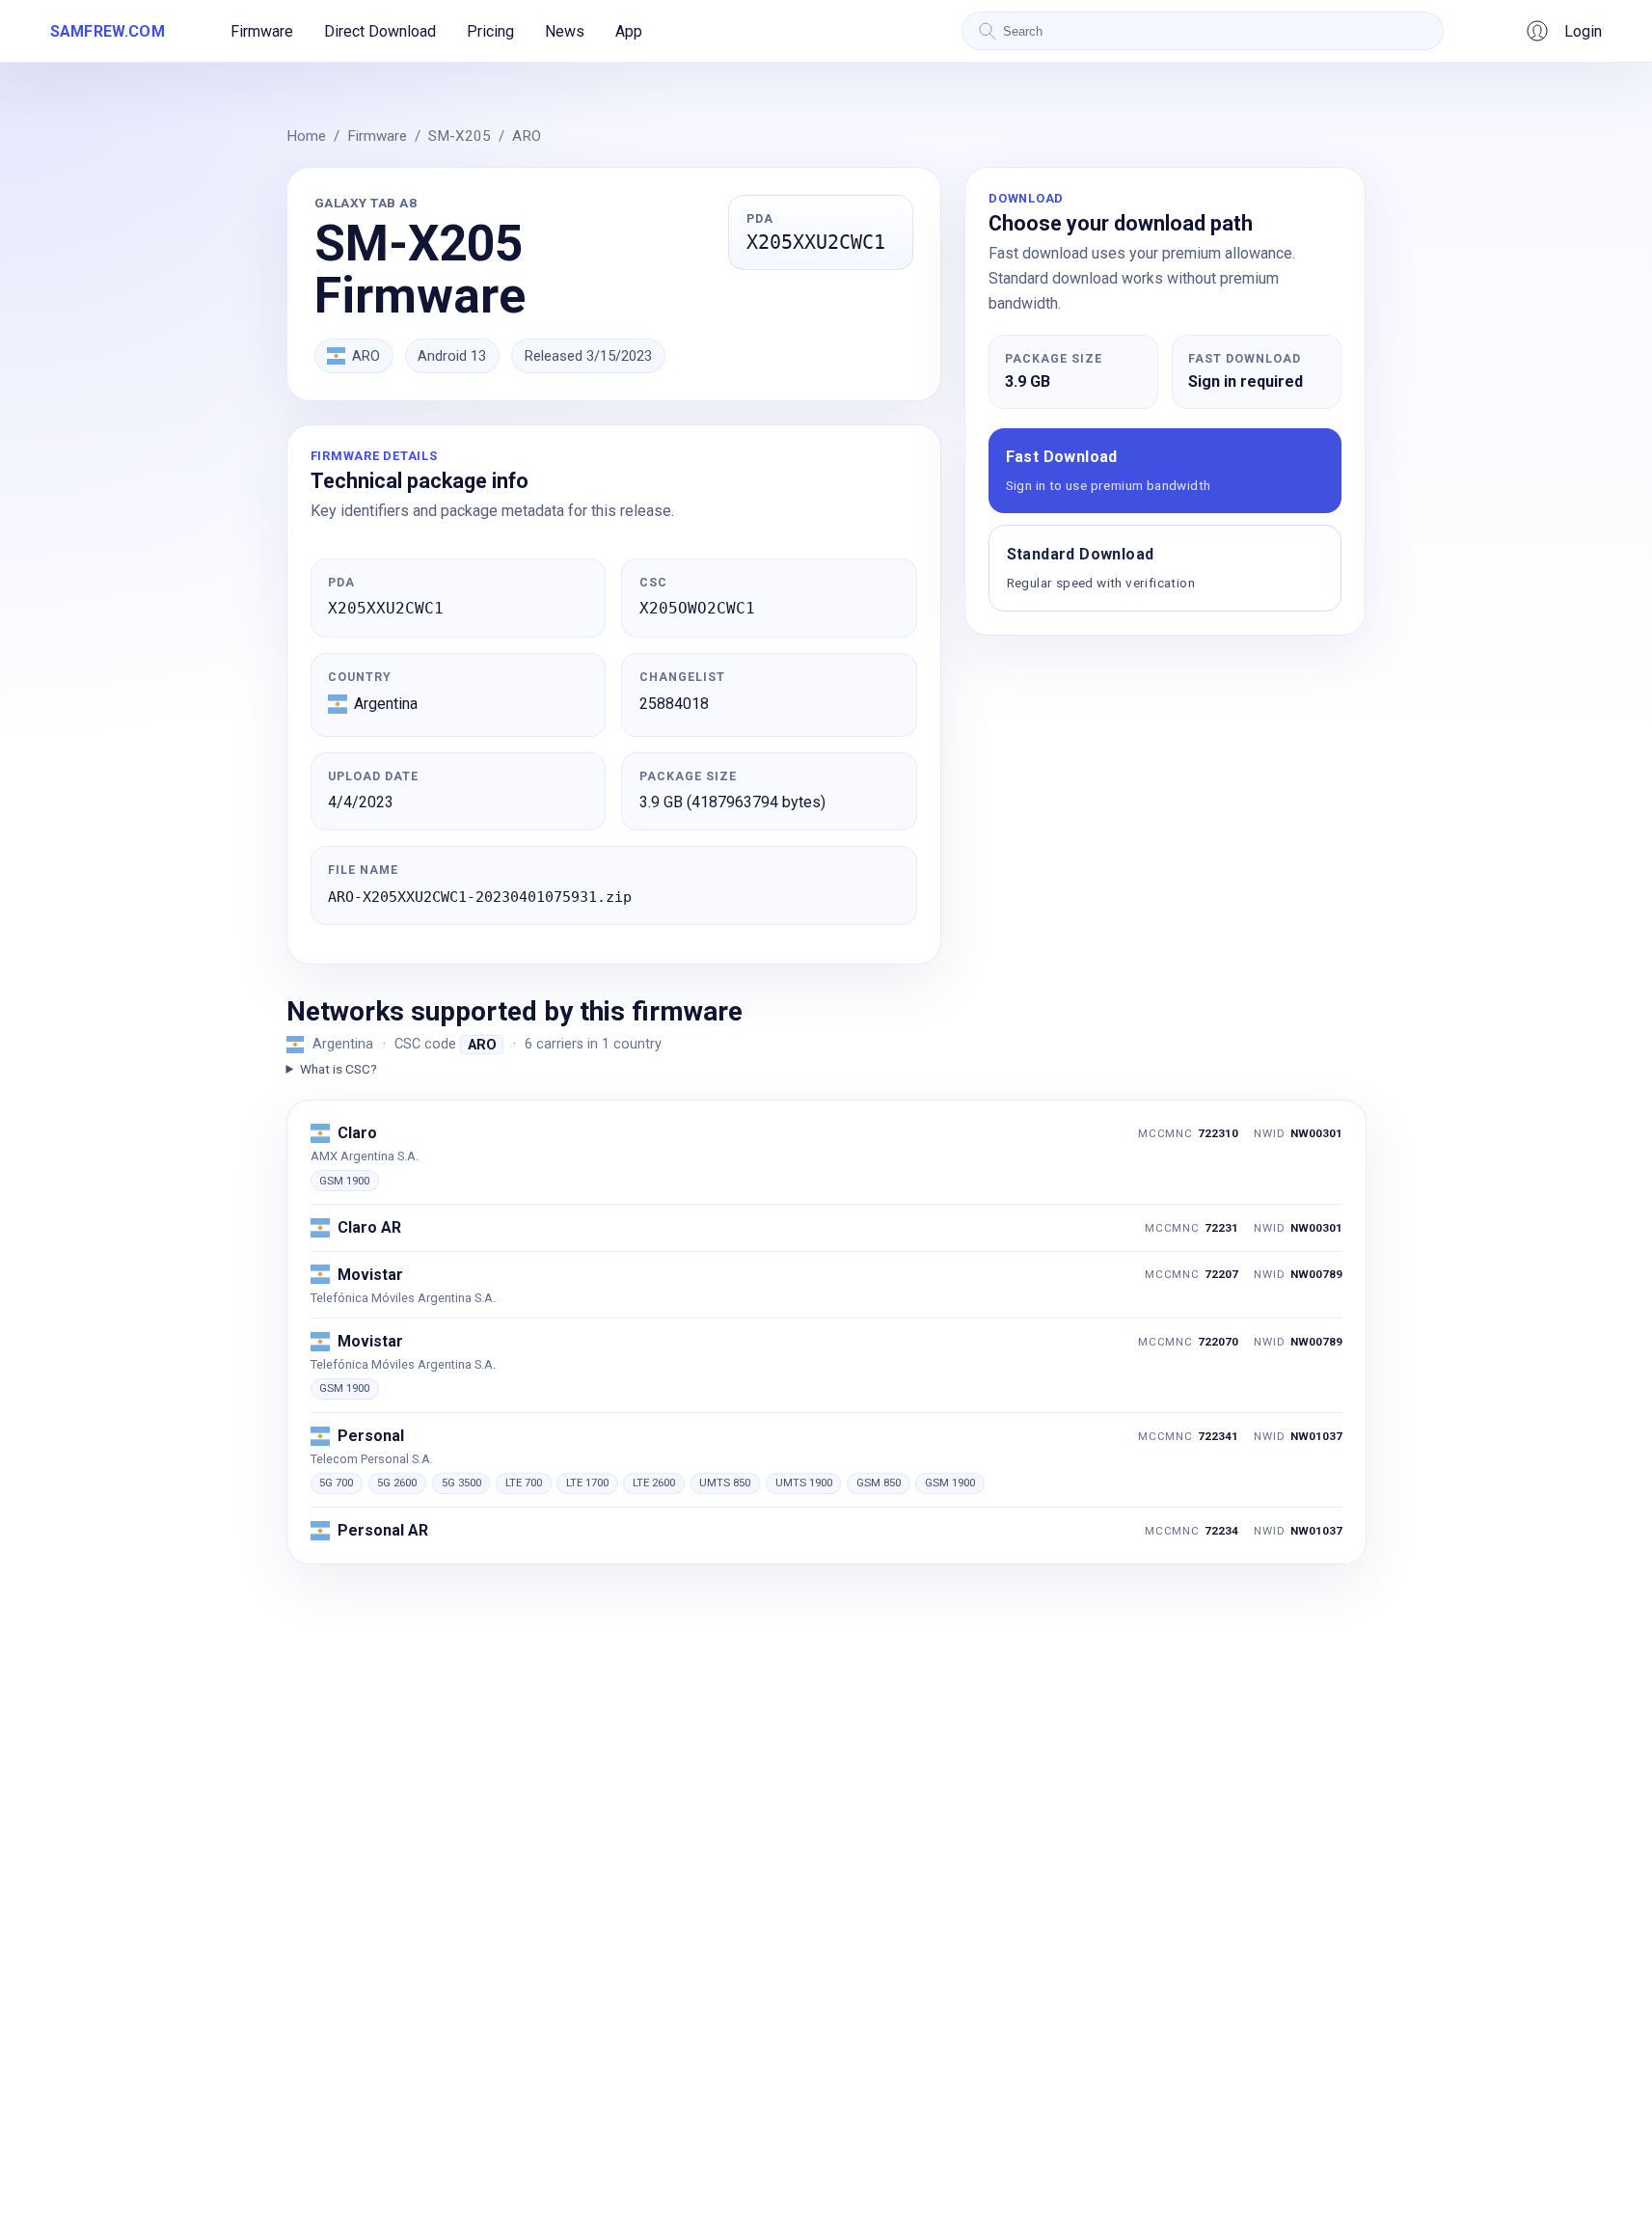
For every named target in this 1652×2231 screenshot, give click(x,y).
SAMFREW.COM (108, 31)
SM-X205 (460, 136)
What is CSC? (339, 1069)
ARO (527, 136)
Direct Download (380, 31)
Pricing (490, 31)
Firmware (262, 31)
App (629, 31)
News (565, 31)
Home (306, 136)
